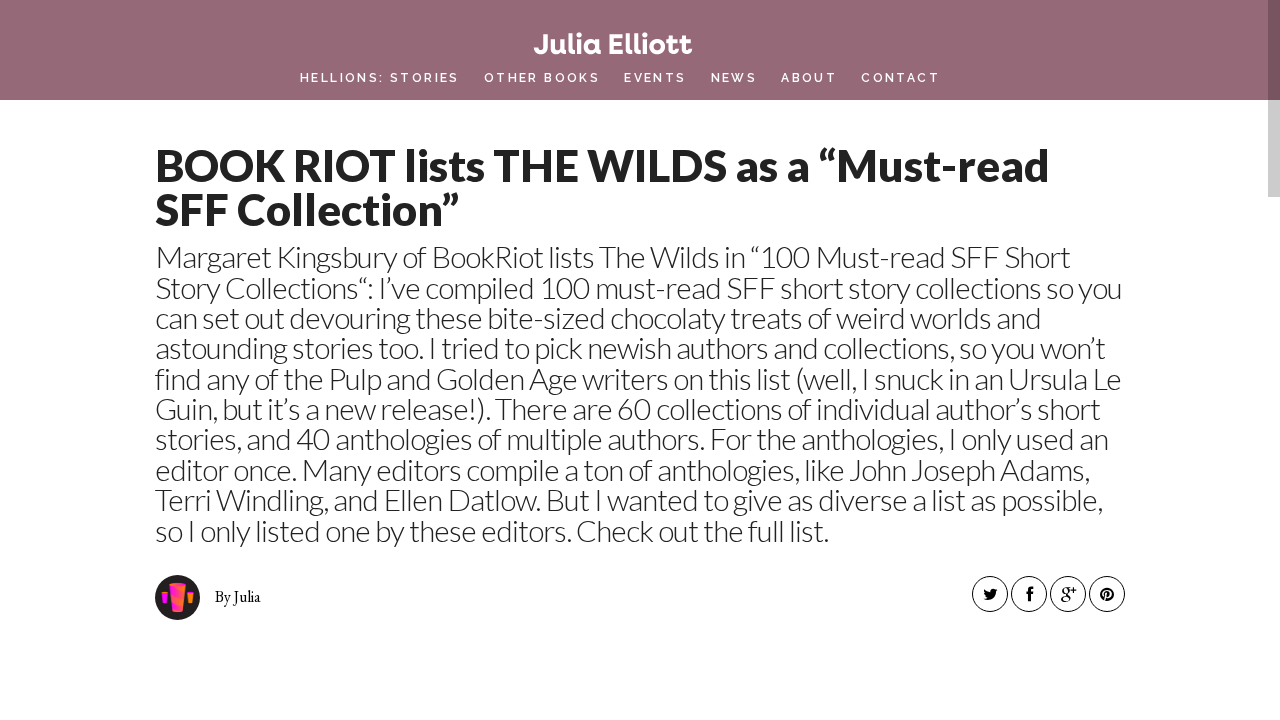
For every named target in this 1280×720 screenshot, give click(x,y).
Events (655, 78)
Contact (900, 78)
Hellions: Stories (380, 78)
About (809, 78)
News (734, 78)
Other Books (542, 78)
